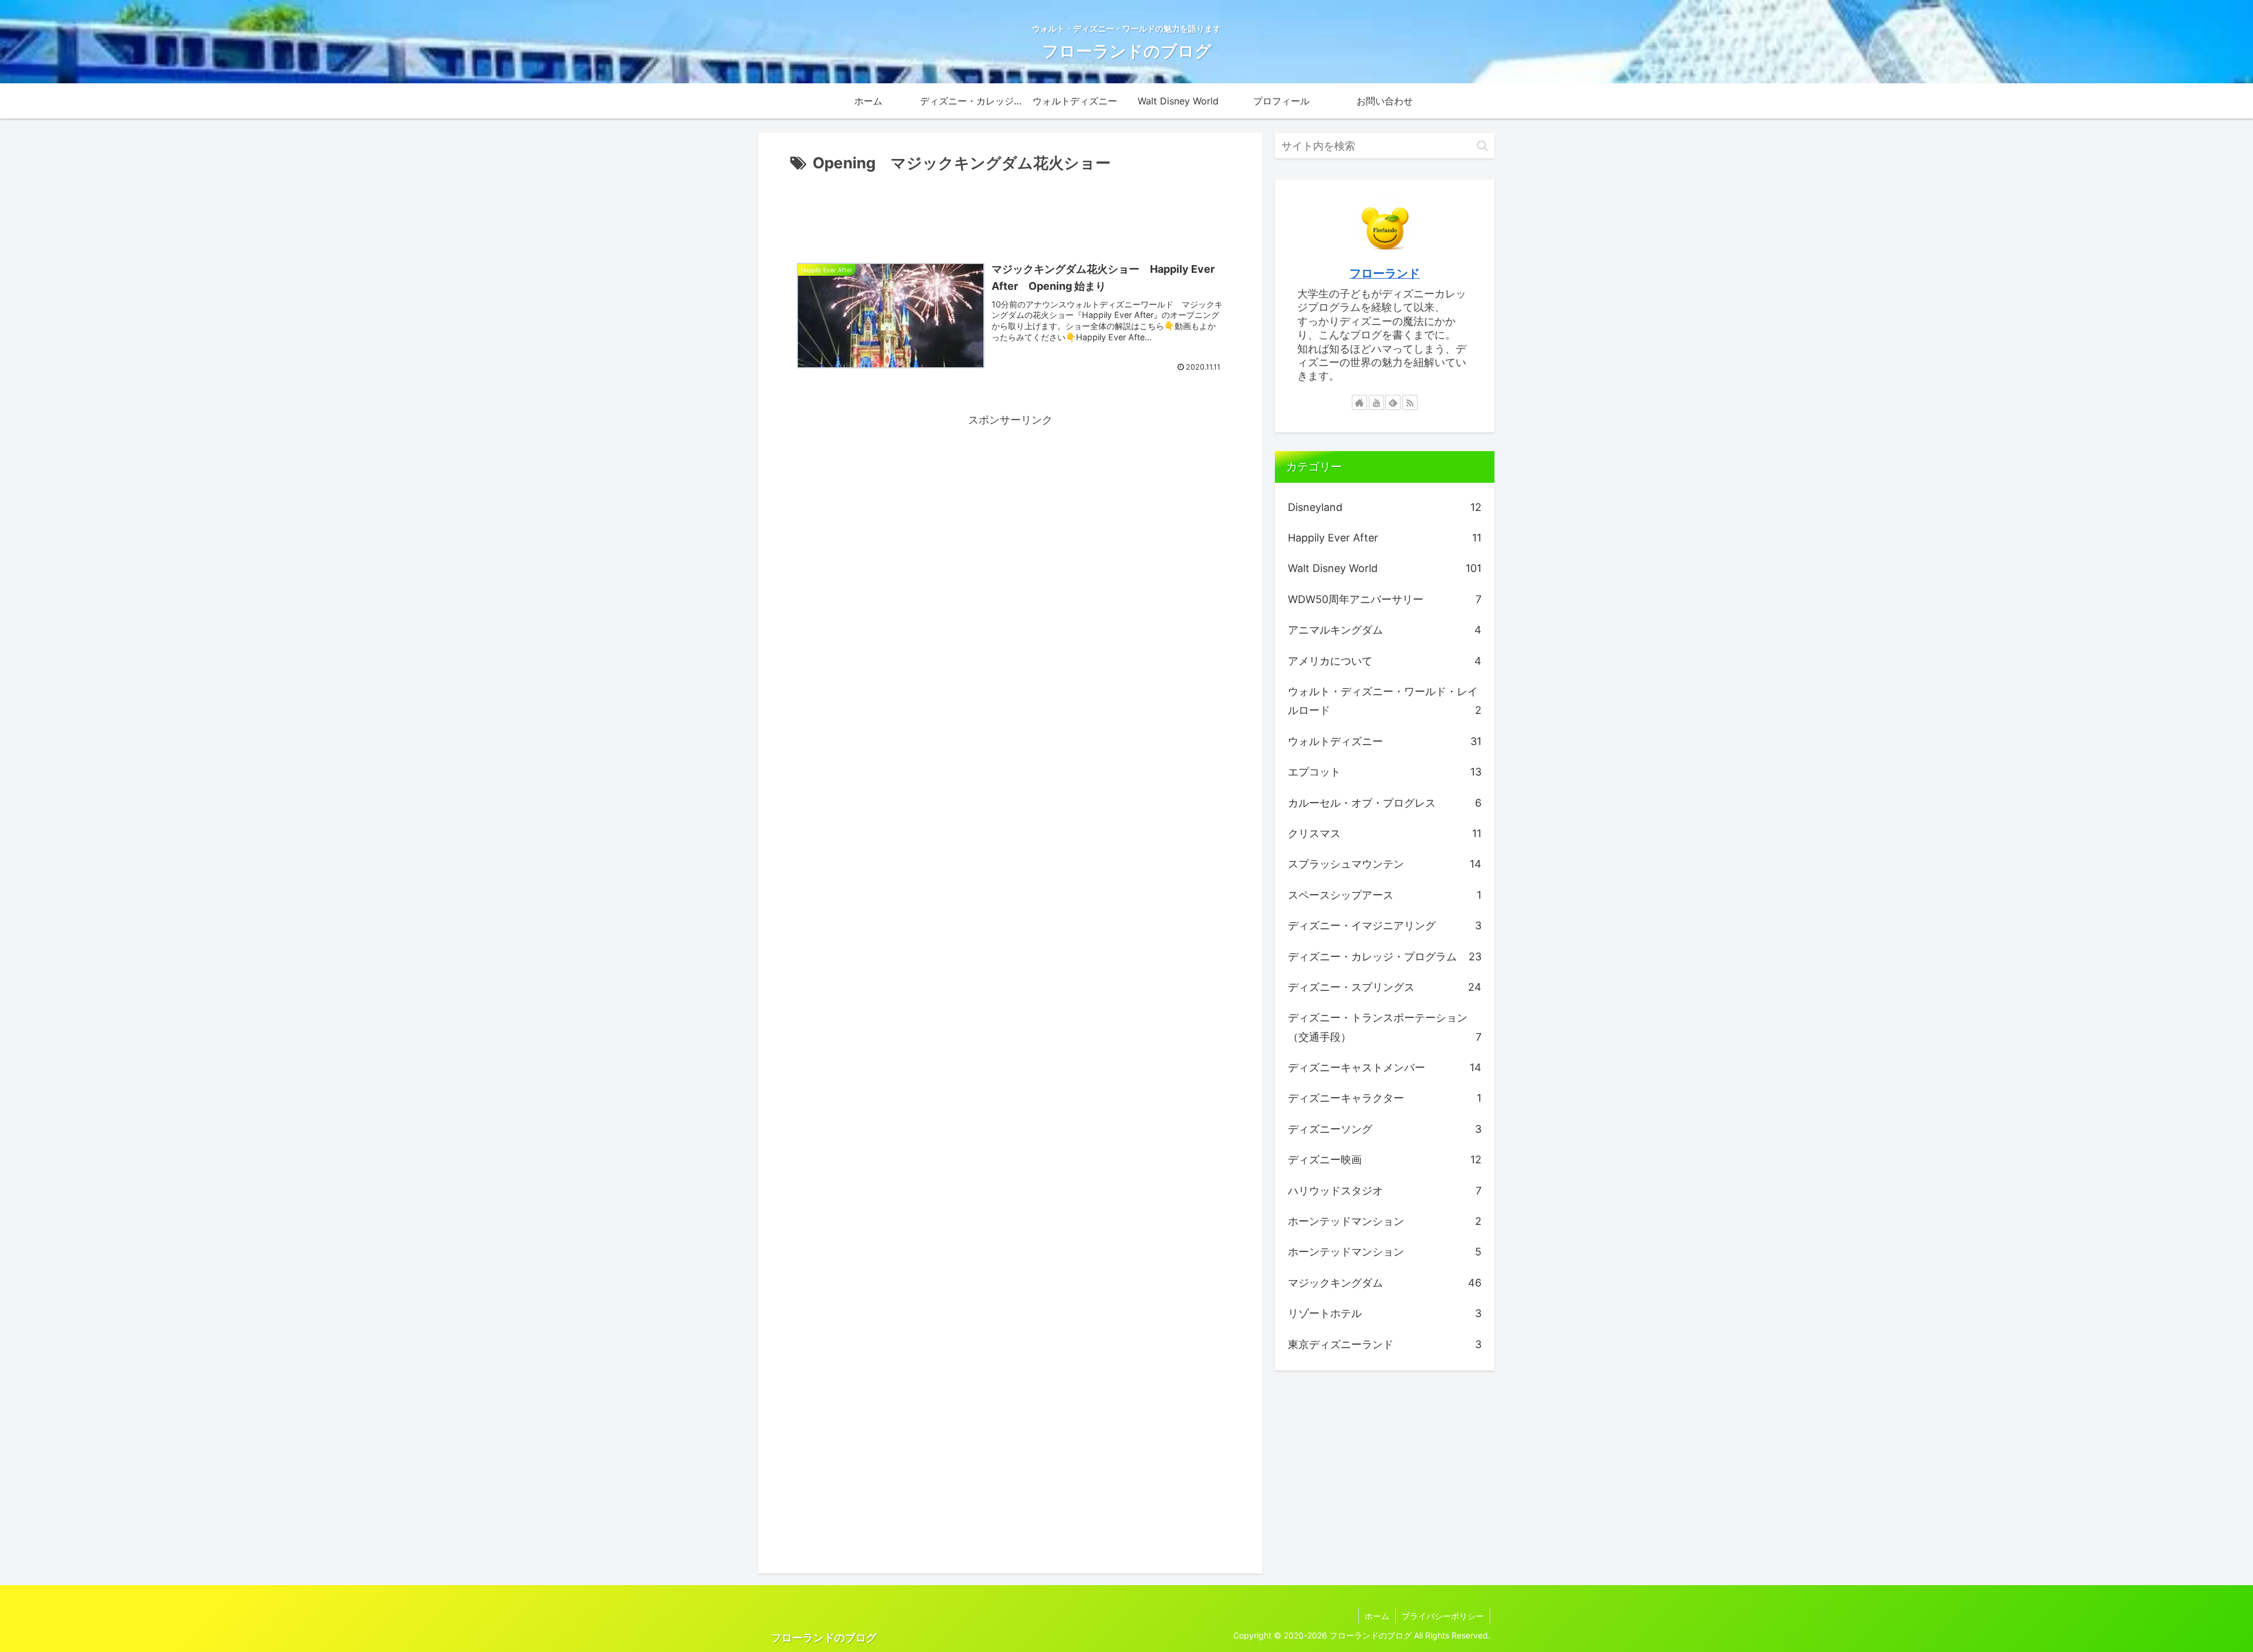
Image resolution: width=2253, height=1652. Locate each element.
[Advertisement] (1010, 209)
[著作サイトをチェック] (1359, 402)
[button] (1482, 146)
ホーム (1377, 1616)
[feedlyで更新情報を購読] (1393, 402)
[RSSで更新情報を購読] (1410, 402)
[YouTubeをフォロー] (1376, 402)
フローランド (1385, 273)
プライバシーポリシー (1443, 1616)
